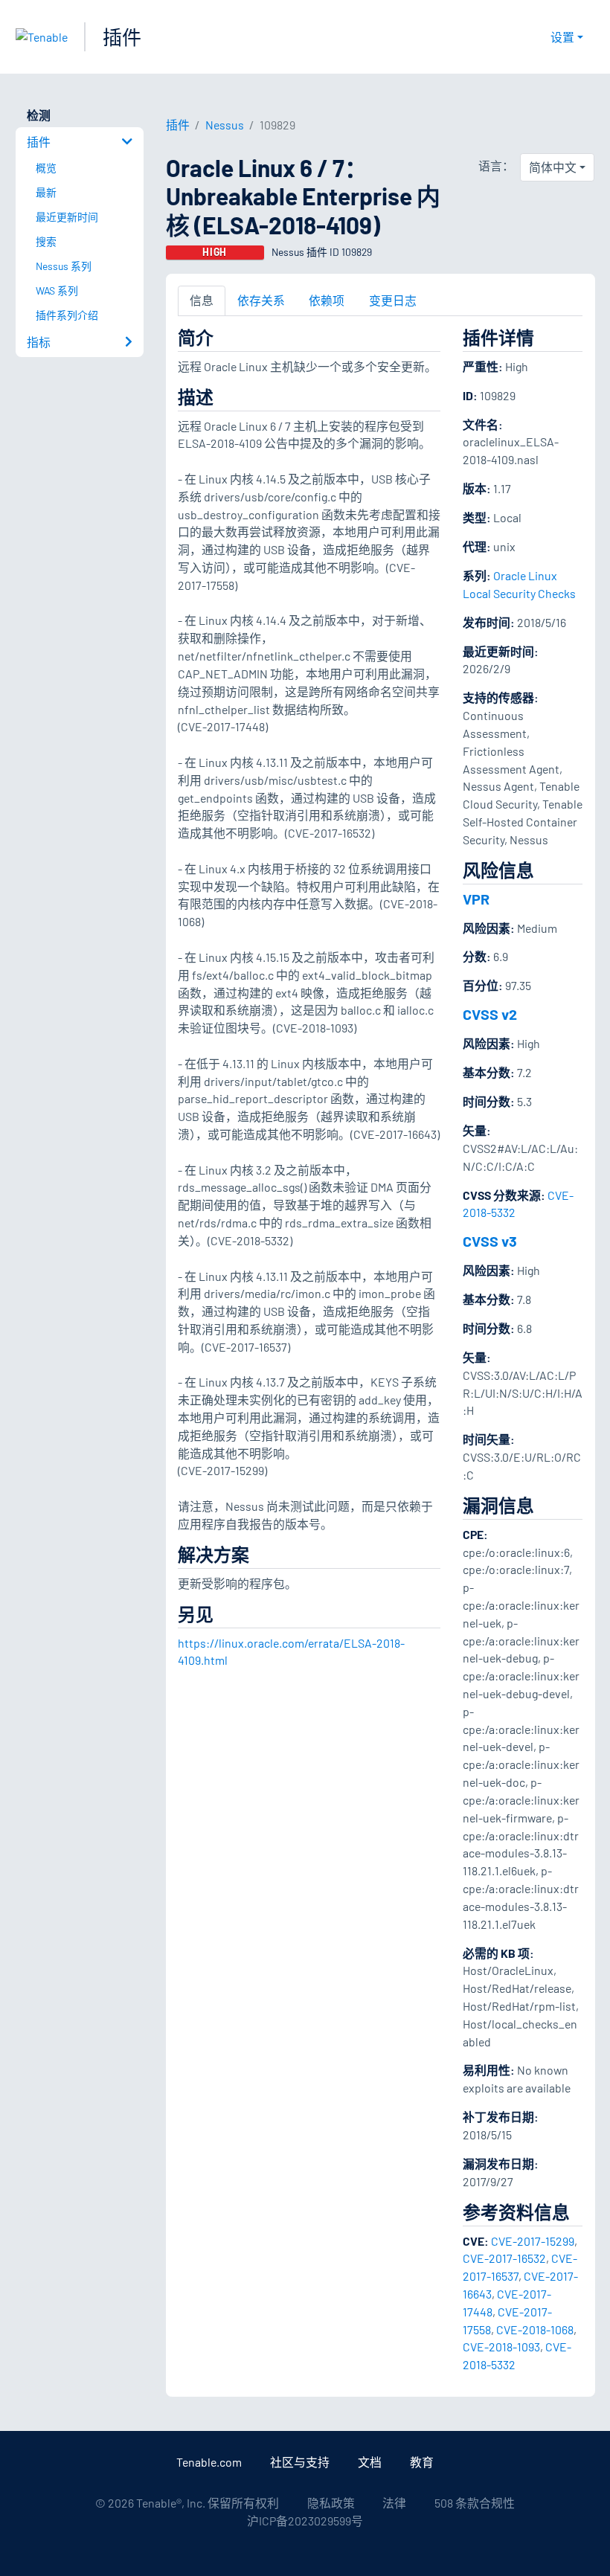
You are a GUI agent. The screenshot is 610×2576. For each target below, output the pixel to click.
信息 (202, 300)
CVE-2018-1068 (535, 2329)
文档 (370, 2462)
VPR (476, 899)
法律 (394, 2503)
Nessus (225, 125)
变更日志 (393, 300)
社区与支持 (300, 2462)
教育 (422, 2462)
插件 (122, 37)
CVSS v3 (490, 1241)
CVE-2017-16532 (504, 2258)
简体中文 (553, 167)
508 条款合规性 (475, 2503)
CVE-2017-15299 (533, 2241)
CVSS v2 (490, 1014)
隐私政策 (331, 2503)
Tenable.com (209, 2462)
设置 (562, 37)
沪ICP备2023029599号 (305, 2521)
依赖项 (327, 300)
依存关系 (261, 300)
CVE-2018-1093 (501, 2347)
